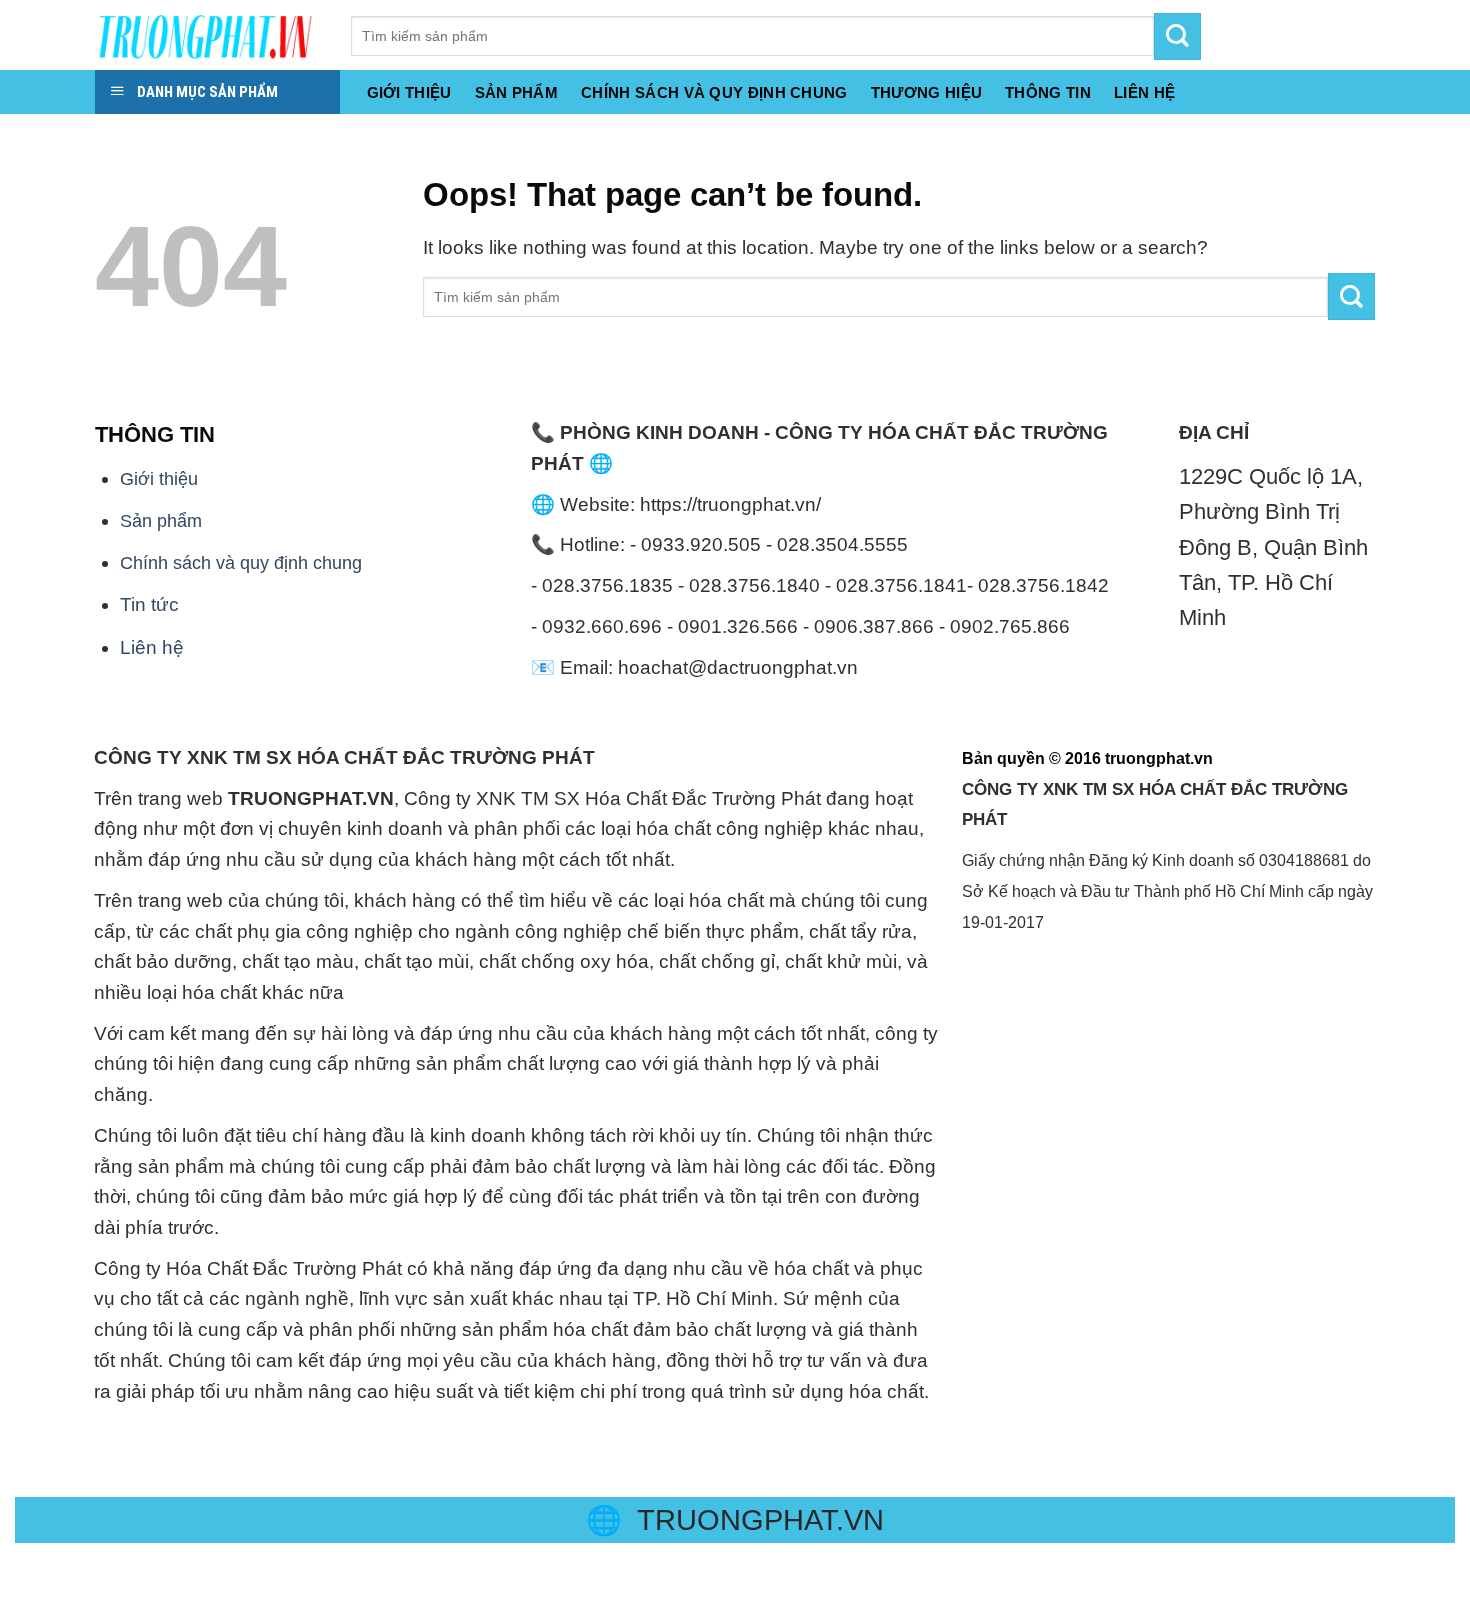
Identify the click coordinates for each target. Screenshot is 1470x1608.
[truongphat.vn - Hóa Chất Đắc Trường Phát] (208, 35)
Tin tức (149, 604)
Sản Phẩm (516, 93)
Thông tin (1048, 93)
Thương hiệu (926, 93)
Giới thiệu (409, 93)
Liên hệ (152, 647)
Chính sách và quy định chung (714, 93)
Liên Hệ (1144, 93)
